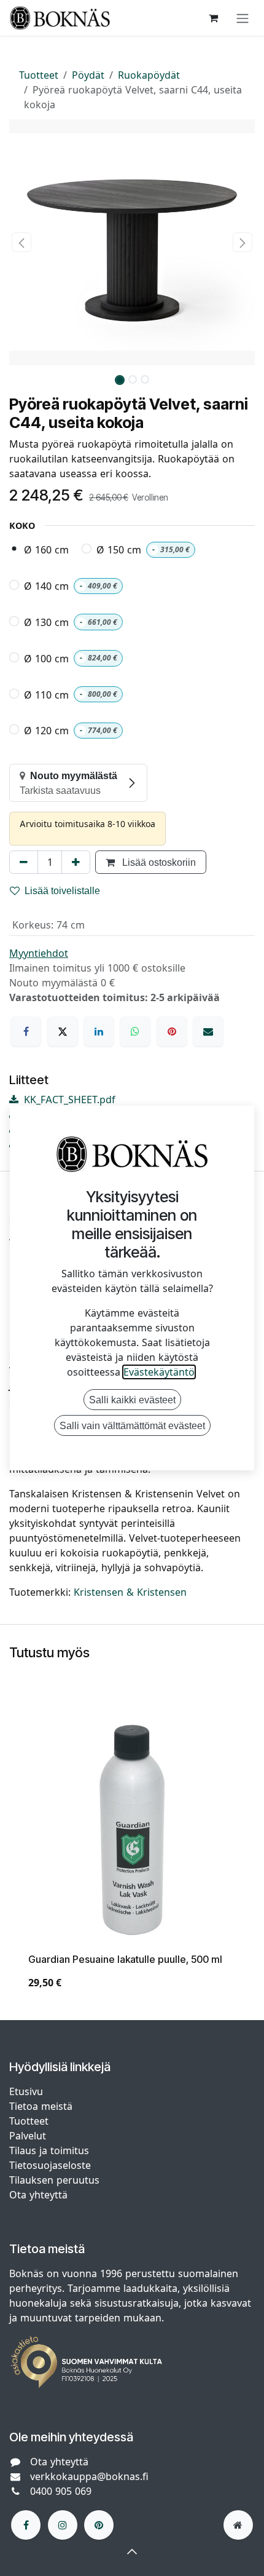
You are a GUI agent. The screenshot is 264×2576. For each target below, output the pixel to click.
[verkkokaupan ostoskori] (213, 18)
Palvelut (28, 2136)
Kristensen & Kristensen (130, 1592)
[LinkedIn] (99, 1031)
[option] (132, 1858)
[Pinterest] (172, 1031)
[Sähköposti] (208, 1031)
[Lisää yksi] (76, 862)
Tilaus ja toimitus (49, 2150)
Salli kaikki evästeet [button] (132, 1400)
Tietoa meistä (41, 2106)
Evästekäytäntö (159, 1372)
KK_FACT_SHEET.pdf (68, 1100)
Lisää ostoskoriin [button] (158, 862)
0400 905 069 (61, 2491)
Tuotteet (39, 75)
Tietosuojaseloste (52, 2165)
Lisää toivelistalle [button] (62, 890)
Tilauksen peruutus (54, 2180)
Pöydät (88, 75)
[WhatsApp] (135, 1031)
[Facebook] (26, 1031)
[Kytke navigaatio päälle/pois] (243, 18)
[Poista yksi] (24, 862)
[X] (63, 1031)
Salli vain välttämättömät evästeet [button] (132, 1425)
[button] (21, 242)
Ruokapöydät (149, 75)
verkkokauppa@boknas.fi (89, 2476)
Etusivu (26, 2091)
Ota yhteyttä (38, 2195)
